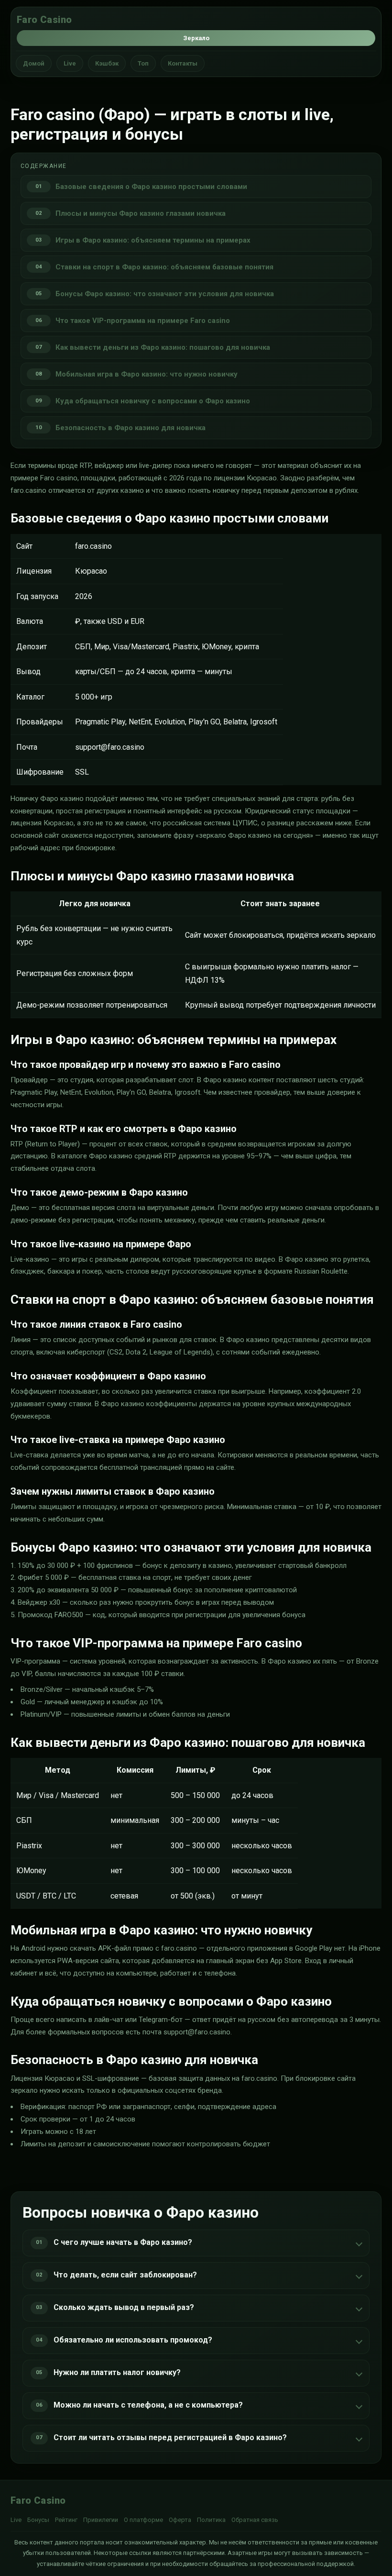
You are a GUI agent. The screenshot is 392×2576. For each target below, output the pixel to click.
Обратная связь (255, 2520)
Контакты (183, 63)
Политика (211, 2520)
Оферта (180, 2520)
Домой (34, 63)
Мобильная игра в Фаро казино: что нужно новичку (147, 374)
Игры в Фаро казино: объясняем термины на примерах (153, 240)
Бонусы (38, 2520)
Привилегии (101, 2520)
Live (70, 63)
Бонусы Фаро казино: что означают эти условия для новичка (165, 294)
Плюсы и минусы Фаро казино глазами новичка (141, 213)
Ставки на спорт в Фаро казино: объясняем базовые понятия (164, 267)
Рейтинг (66, 2520)
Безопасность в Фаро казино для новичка (131, 428)
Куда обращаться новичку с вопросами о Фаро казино (153, 401)
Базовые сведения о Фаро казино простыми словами (151, 187)
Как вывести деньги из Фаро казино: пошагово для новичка (163, 347)
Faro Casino (44, 20)
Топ (143, 63)
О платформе (143, 2520)
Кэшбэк (107, 63)
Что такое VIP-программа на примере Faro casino (143, 321)
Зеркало (196, 38)
